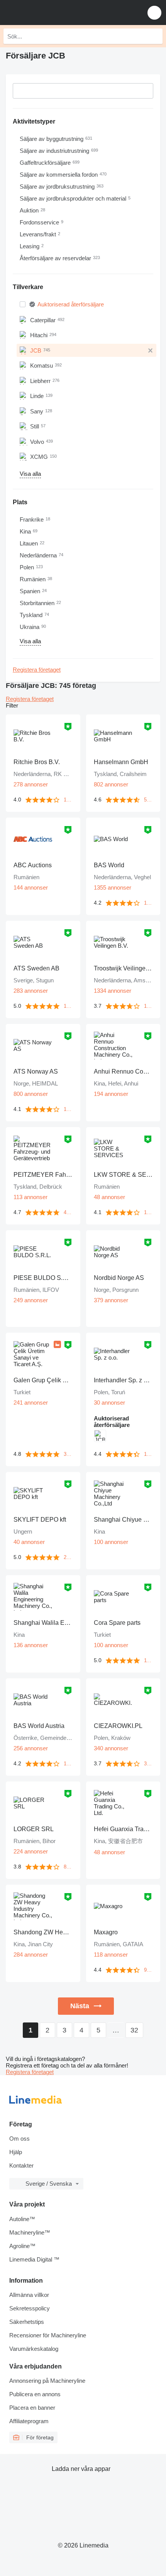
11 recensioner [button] (148, 1660)
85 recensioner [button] (68, 1867)
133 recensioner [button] (148, 1212)
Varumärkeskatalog (34, 2349)
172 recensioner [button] (68, 800)
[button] (154, 13)
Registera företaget (37, 670)
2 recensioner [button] (68, 1557)
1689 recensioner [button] (68, 1764)
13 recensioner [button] (68, 1109)
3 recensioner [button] (148, 1764)
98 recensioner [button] (148, 1970)
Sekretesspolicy (30, 2308)
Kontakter (21, 2165)
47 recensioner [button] (68, 1212)
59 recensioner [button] (148, 800)
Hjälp (16, 2152)
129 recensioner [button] (148, 1454)
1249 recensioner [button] (148, 1006)
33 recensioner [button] (68, 1454)
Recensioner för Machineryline (48, 2335)
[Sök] (155, 36)
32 (134, 2030)
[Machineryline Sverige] (54, 13)
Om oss (19, 2139)
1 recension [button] (68, 1006)
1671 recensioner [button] (148, 903)
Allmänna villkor (29, 2295)
